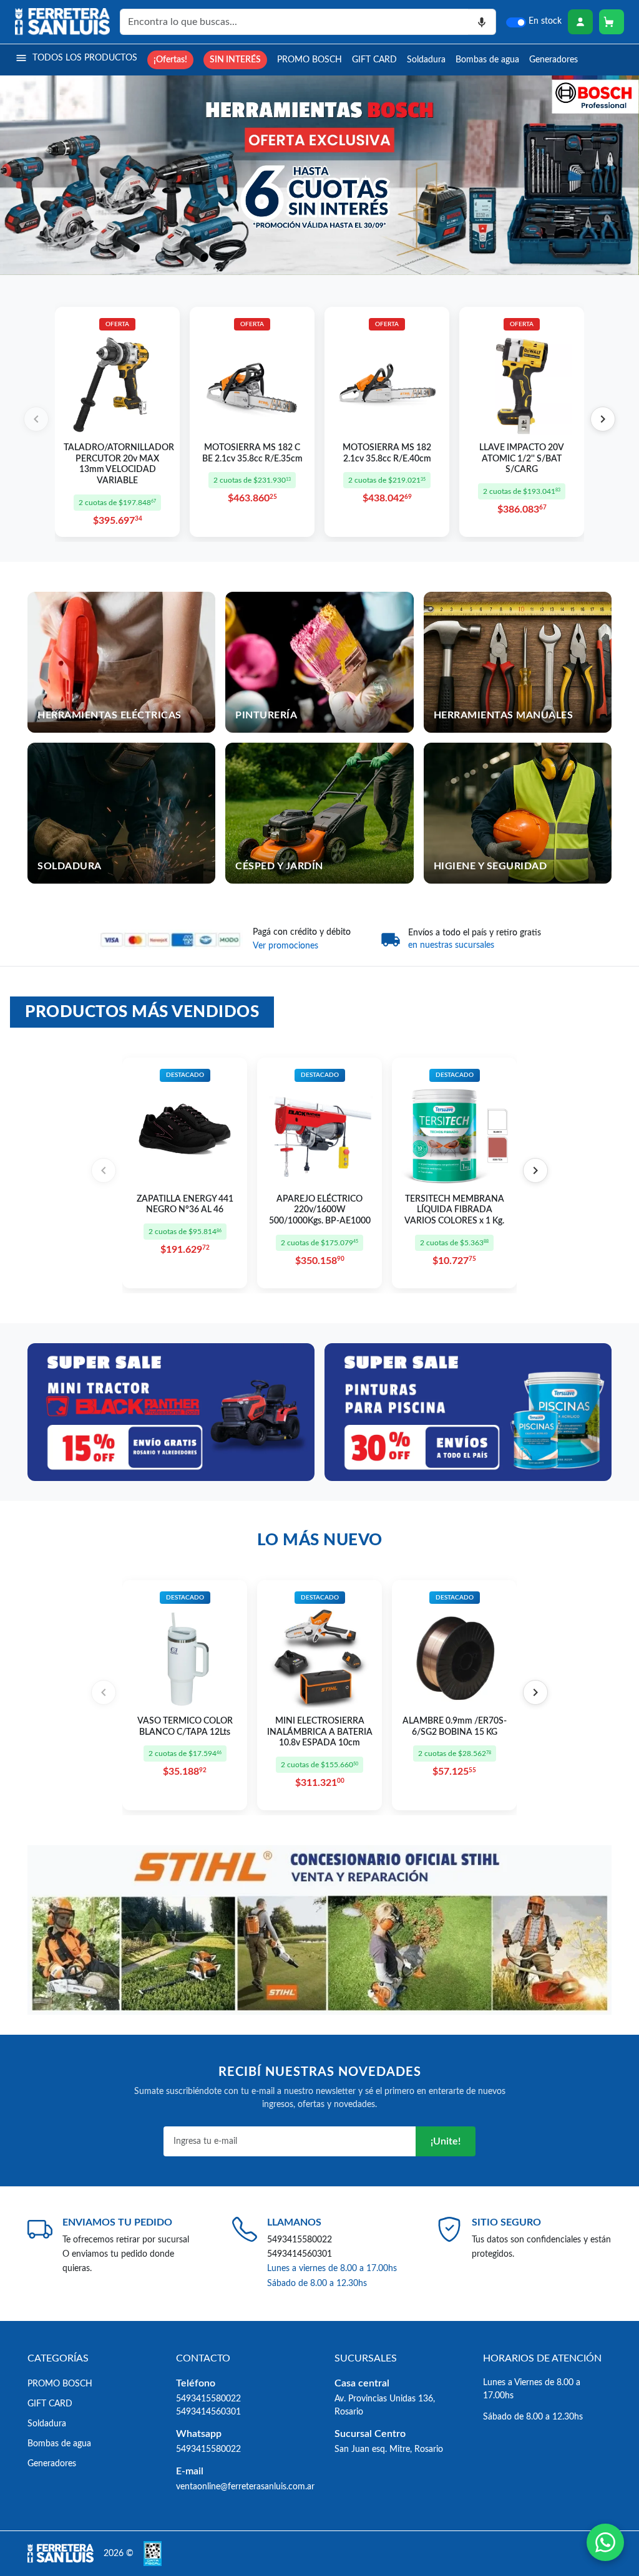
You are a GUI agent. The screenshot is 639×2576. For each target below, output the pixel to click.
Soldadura (426, 60)
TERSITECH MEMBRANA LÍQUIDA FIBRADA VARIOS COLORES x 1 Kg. (454, 1210)
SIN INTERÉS (235, 60)
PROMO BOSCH (310, 60)
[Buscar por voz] (482, 22)
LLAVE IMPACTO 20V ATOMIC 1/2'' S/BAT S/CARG (522, 459)
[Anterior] (36, 419)
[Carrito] (612, 22)
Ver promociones (285, 946)
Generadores (554, 60)
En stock (545, 21)
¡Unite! (446, 2141)
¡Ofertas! (170, 60)
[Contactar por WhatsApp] (605, 2542)
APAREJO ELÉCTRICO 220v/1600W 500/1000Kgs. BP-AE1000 (320, 1210)
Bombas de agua (487, 60)
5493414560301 (300, 2254)
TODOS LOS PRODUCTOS (85, 58)
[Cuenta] (580, 22)
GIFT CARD (374, 60)
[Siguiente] (603, 419)
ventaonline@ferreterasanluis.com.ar (245, 2487)
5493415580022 (300, 2240)
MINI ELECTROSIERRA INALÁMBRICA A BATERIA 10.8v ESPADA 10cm (320, 1732)
